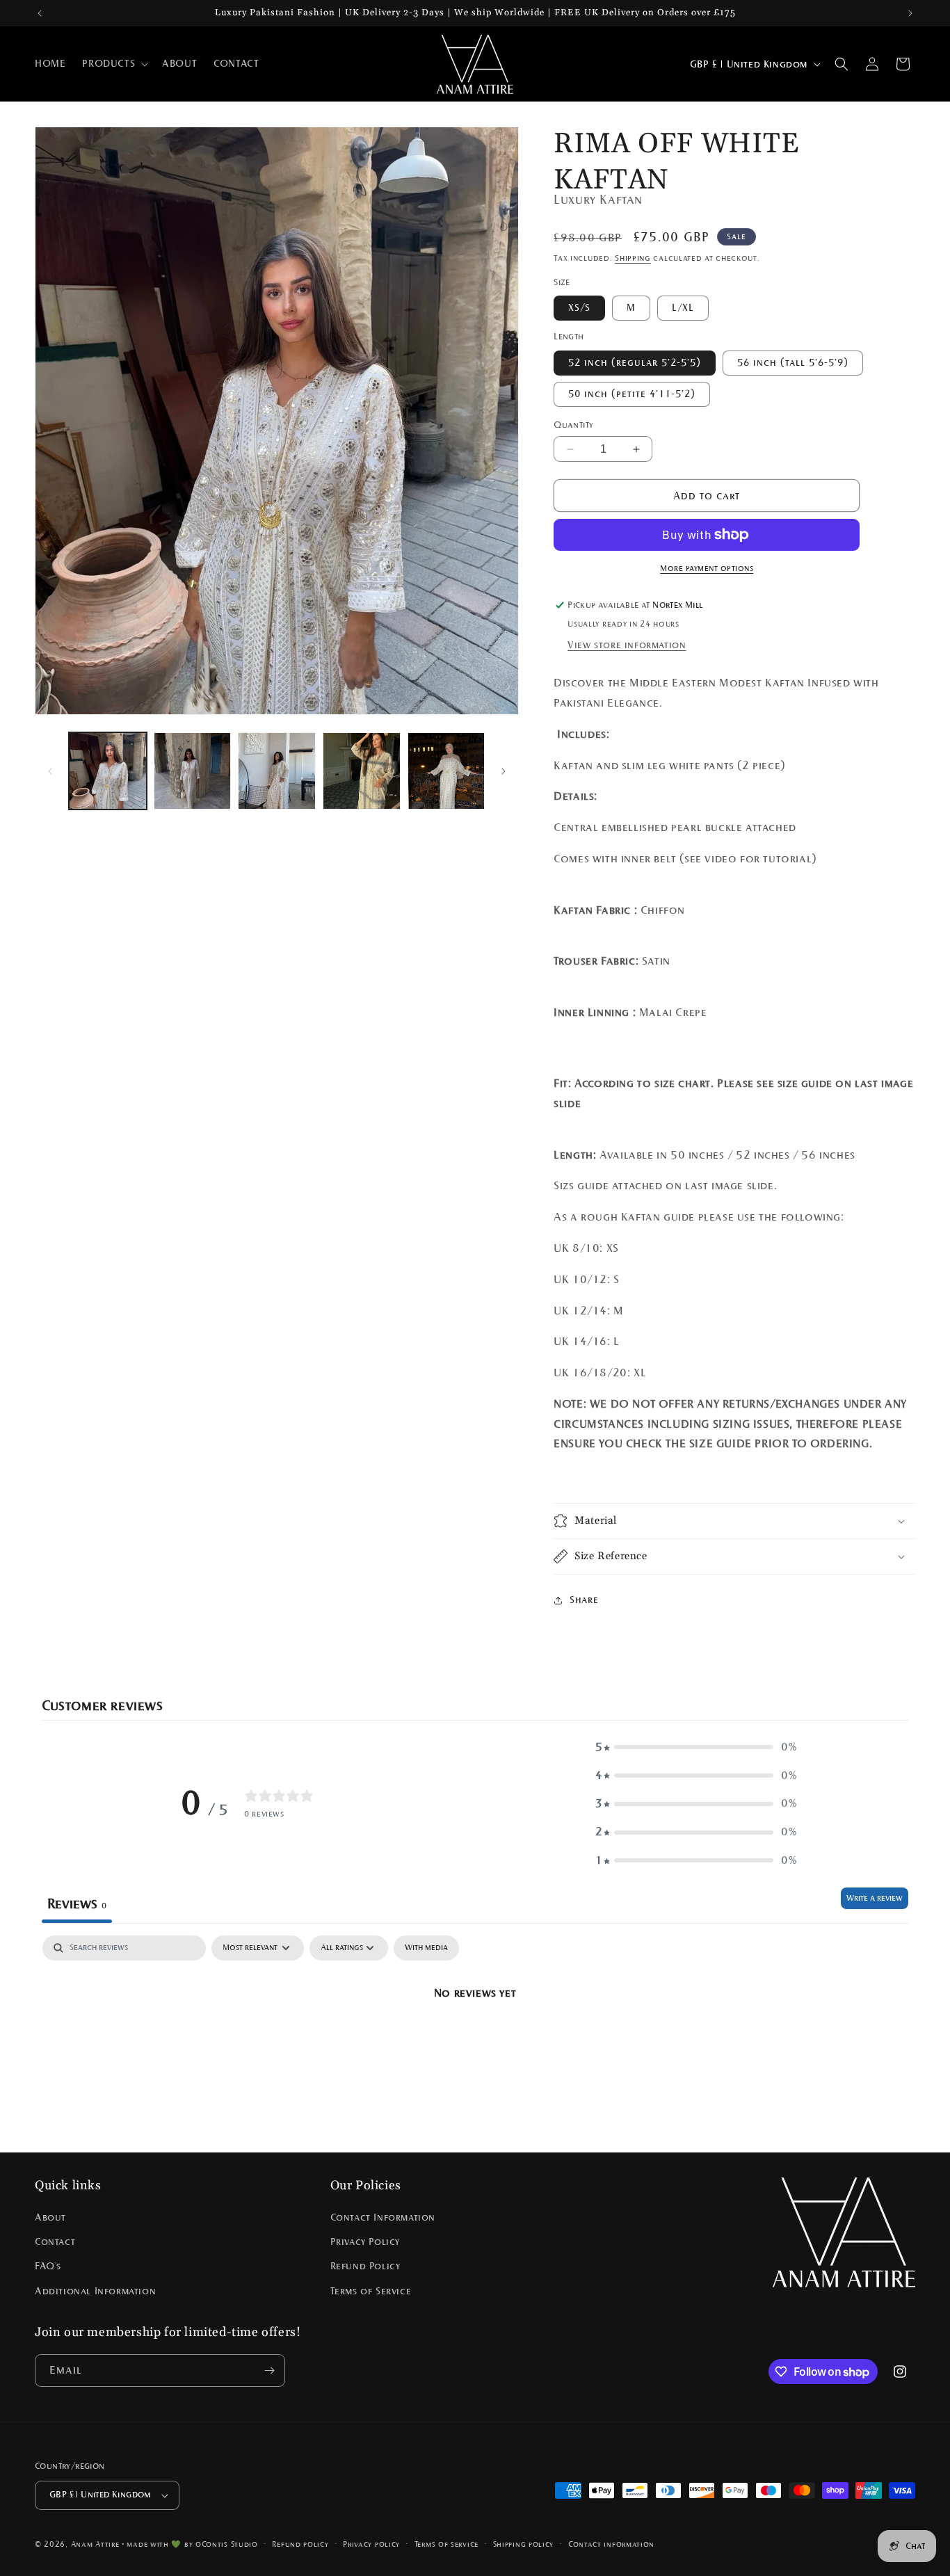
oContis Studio (227, 2544)
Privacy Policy (365, 2242)
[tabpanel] (475, 2040)
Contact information (611, 2544)
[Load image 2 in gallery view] (193, 771)
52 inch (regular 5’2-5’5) (635, 363)
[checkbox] (426, 1948)
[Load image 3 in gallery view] (277, 771)
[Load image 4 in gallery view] (362, 771)
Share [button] (584, 1600)
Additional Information (95, 2291)
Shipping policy (524, 2544)
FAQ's (48, 2267)
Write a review (875, 1898)
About (50, 2217)
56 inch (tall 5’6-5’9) (793, 363)
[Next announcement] (910, 13)
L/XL (683, 308)
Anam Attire (95, 2544)
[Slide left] (50, 771)
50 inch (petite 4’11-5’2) (632, 394)
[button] (114, 64)
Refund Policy (365, 2267)
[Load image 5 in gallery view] (446, 771)
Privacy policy (371, 2544)
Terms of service (446, 2544)
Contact (55, 2242)
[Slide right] (504, 771)
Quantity (573, 425)
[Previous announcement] (40, 13)
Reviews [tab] (77, 1903)
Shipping (633, 258)
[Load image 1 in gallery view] (108, 771)
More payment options (707, 568)
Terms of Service (371, 2291)
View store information (627, 645)
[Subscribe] (269, 2370)
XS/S (579, 308)
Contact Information (383, 2217)
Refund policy (300, 2544)
